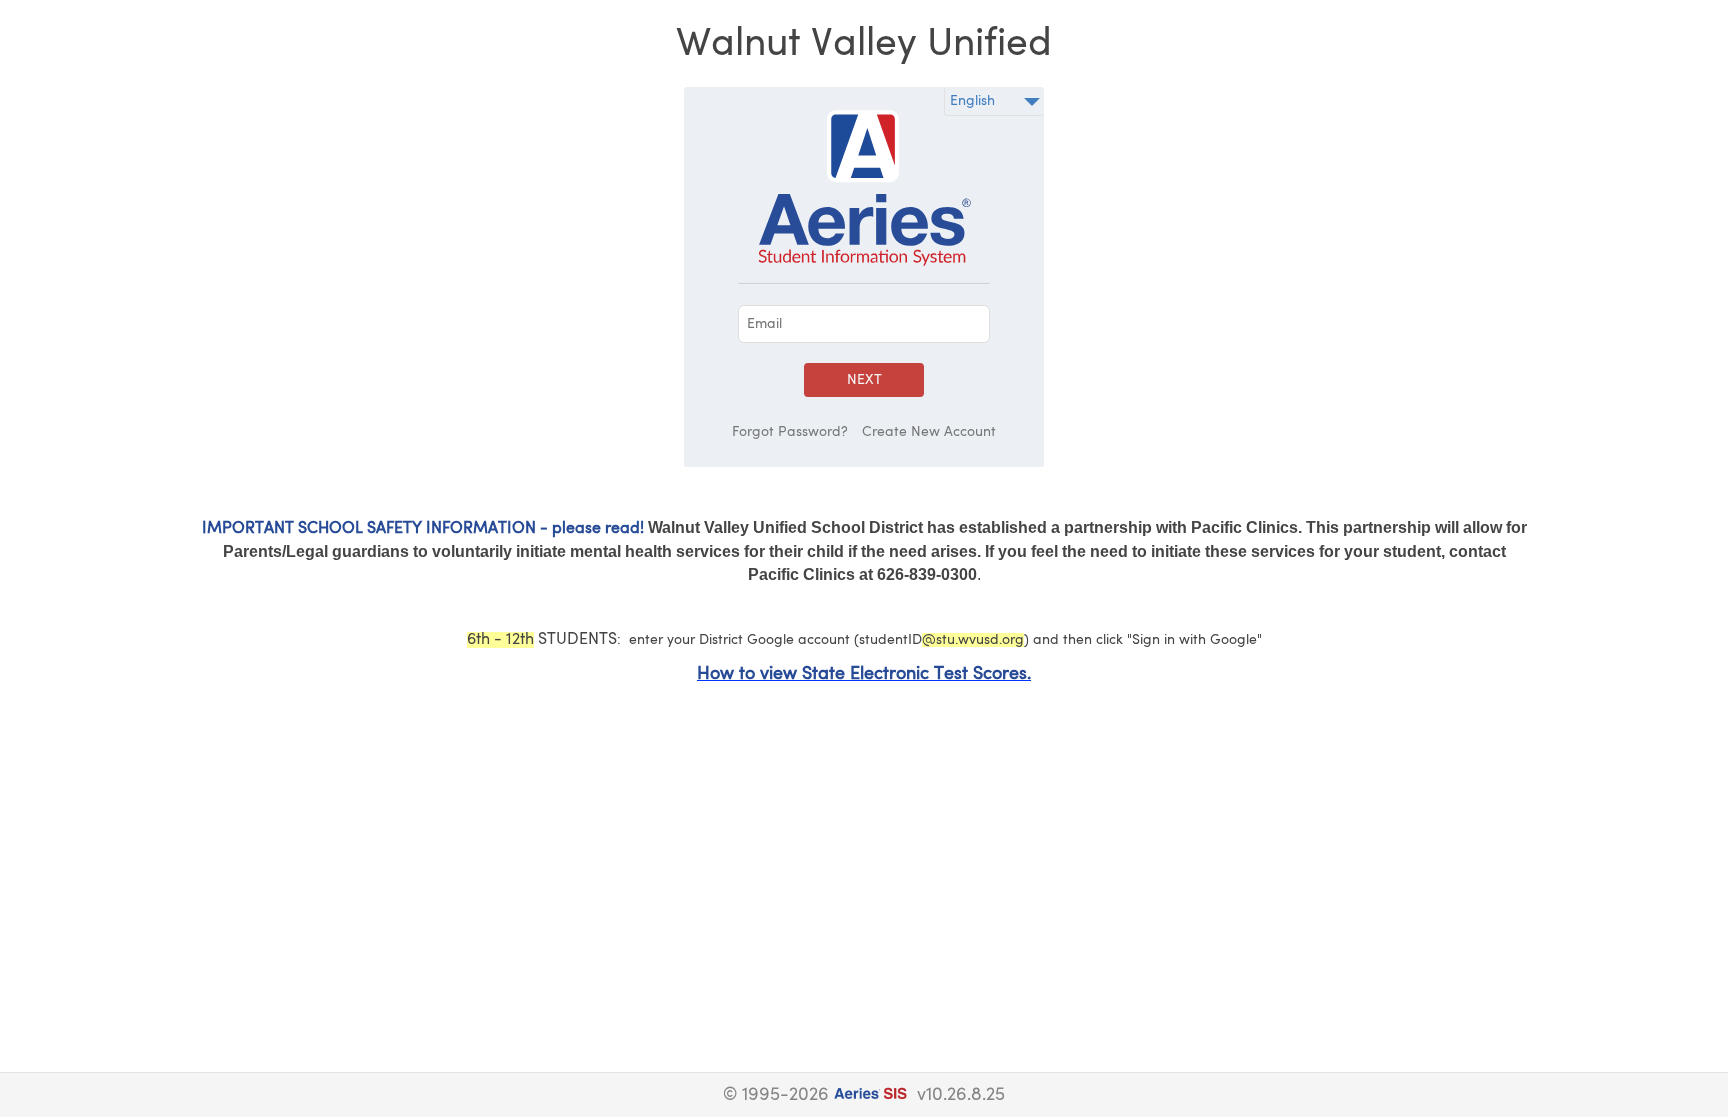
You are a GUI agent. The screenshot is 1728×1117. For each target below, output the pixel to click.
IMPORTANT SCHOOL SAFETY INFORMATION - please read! (423, 529)
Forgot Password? (790, 432)
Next (864, 380)
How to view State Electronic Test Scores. (864, 674)
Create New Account (929, 432)
